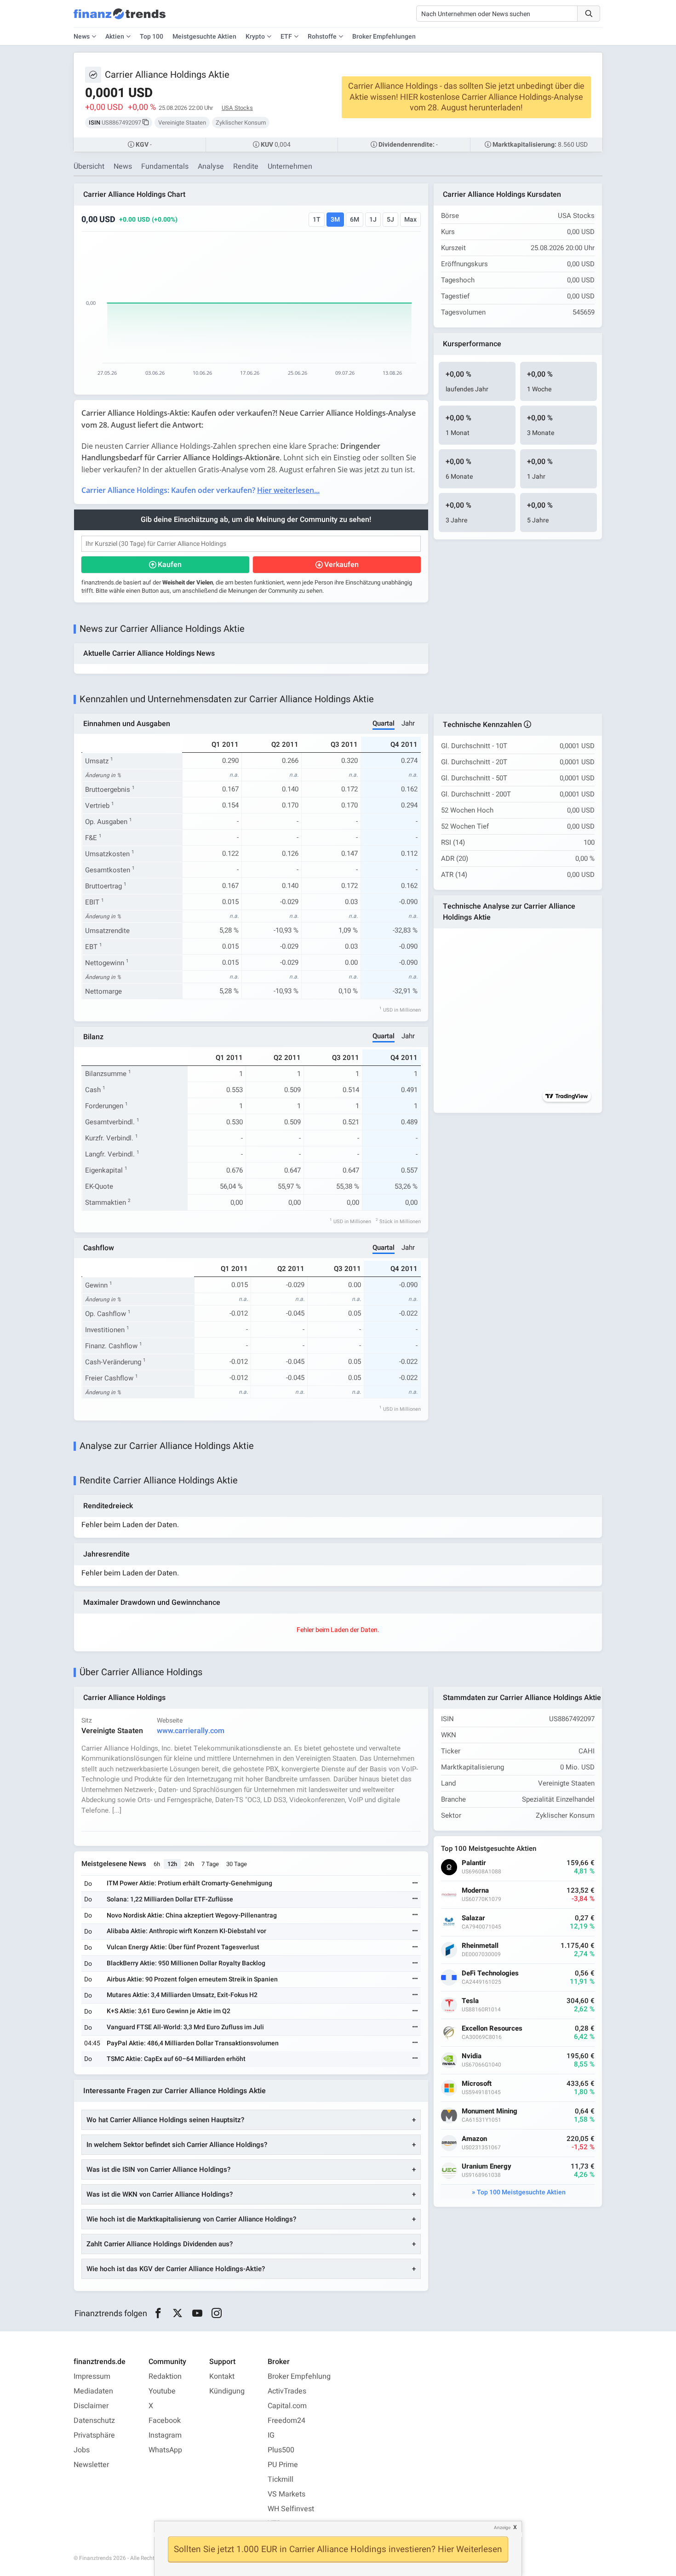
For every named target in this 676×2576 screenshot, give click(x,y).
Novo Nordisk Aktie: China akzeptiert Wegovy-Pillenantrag (192, 1915)
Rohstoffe (322, 37)
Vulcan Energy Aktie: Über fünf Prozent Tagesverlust (183, 1947)
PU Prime (283, 2465)
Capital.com (287, 2406)
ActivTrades (287, 2391)
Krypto (255, 37)
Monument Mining (490, 2111)
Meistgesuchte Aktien (204, 37)
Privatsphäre (94, 2435)
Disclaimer (91, 2406)
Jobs (82, 2450)
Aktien (115, 37)
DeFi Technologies (490, 1973)
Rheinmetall (480, 1946)
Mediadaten (93, 2391)
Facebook (165, 2421)
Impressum (92, 2376)
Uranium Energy (487, 2167)
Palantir (474, 1863)
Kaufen (170, 565)
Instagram (165, 2435)
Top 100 (152, 37)
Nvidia (472, 2056)
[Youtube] (197, 2313)
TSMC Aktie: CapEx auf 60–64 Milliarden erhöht (176, 2059)
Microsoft (477, 2084)
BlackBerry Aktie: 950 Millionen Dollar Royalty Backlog (186, 1963)
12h (172, 1864)
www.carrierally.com (191, 1731)
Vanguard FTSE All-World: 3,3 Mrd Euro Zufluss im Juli (185, 2027)
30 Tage (237, 1864)
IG (271, 2435)
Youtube (162, 2391)
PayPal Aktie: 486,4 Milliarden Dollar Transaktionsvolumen (193, 2043)
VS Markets (286, 2494)
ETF (286, 37)
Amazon (474, 2139)
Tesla (470, 2001)
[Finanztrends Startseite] (120, 18)
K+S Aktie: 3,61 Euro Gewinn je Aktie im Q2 (169, 2011)
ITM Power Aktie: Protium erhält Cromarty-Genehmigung (189, 1883)
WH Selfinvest (291, 2509)
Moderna (475, 1891)
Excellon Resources (492, 2029)
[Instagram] (217, 2313)
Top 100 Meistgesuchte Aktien (521, 2192)
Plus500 (281, 2450)
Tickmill (281, 2479)
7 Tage (210, 1864)
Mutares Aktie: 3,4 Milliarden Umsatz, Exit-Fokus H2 (182, 1995)
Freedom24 (286, 2421)
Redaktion (165, 2376)
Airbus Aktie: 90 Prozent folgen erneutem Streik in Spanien (192, 1979)
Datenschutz (94, 2421)
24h (189, 1864)
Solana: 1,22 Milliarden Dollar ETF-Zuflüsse (170, 1899)
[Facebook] (158, 2313)
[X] (178, 2313)
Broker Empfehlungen (384, 37)
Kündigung (227, 2391)
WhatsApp (165, 2450)
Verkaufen (341, 565)
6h (157, 1864)
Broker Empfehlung (299, 2376)
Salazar (473, 1918)
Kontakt (222, 2376)
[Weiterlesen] (415, 1884)
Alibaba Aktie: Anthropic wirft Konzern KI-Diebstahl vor (186, 1931)
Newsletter (91, 2465)
